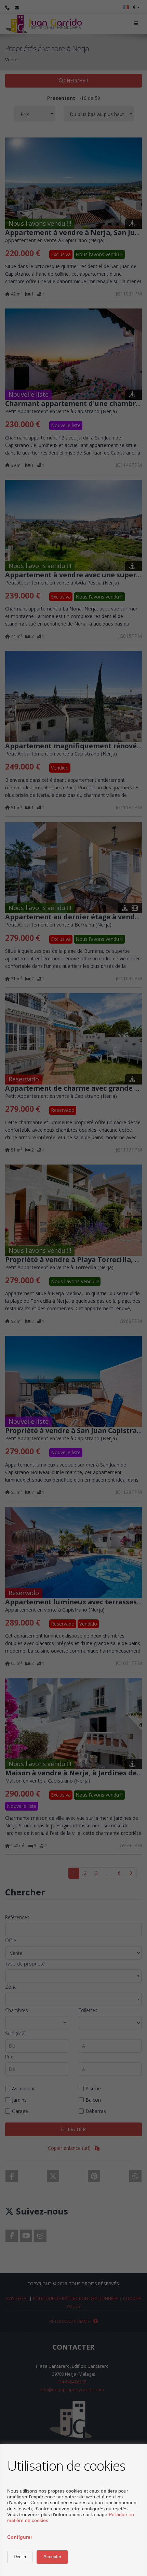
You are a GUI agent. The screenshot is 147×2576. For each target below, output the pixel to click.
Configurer (20, 2537)
